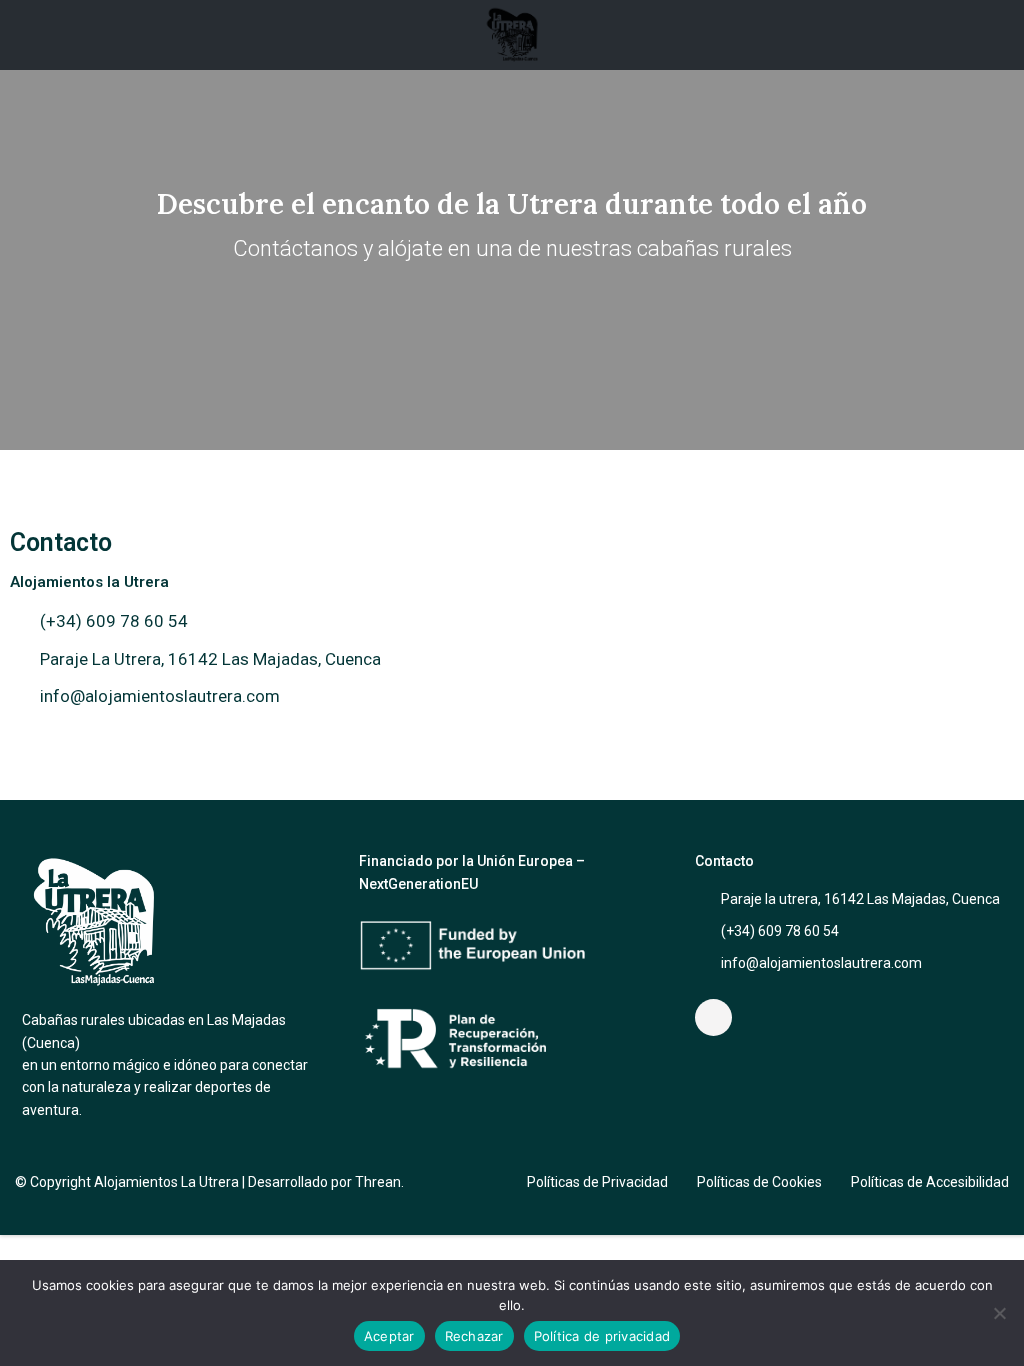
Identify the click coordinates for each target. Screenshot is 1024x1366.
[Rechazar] (999, 1313)
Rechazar (474, 1336)
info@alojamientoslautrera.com (821, 963)
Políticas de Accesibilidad (930, 1182)
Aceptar (389, 1336)
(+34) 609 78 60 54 (780, 931)
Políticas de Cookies (759, 1182)
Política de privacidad (602, 1336)
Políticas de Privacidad (597, 1182)
